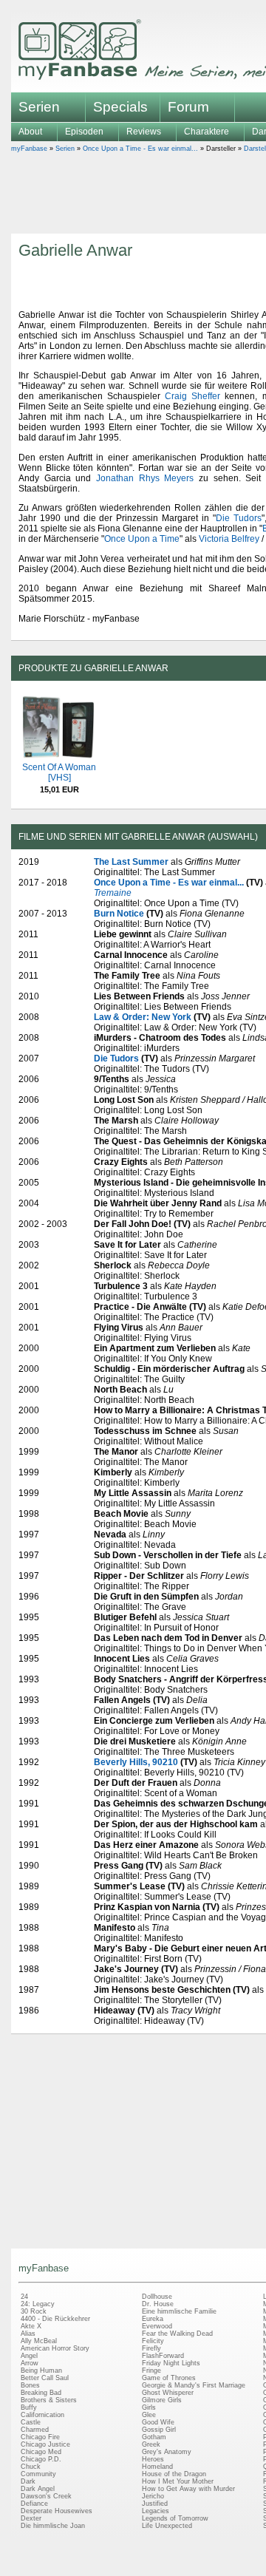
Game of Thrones (169, 2378)
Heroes (153, 2459)
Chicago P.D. (41, 2459)
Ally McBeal (39, 2341)
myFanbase (29, 149)
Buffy (29, 2407)
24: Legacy (38, 2304)
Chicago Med (41, 2452)
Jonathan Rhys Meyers (145, 478)
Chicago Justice (45, 2444)
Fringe (151, 2371)
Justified (155, 2504)
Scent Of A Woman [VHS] (59, 772)
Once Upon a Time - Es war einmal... (140, 149)
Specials (120, 107)
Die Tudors (239, 518)
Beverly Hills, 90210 (136, 1762)
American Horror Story (55, 2348)
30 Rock (34, 2311)
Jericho (153, 2496)
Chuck (31, 2467)
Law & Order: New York (143, 1017)
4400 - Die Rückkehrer (55, 2319)
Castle (31, 2422)
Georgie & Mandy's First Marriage (194, 2385)
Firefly (151, 2348)
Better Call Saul (45, 2378)
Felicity (153, 2341)
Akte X (31, 2326)
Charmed (35, 2430)
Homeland (157, 2467)
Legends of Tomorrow (175, 2518)
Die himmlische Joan (53, 2526)
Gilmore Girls (162, 2400)
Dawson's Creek (46, 2496)
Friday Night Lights (171, 2363)
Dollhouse (157, 2297)
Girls (149, 2407)
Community (38, 2474)
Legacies (156, 2511)
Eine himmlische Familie (179, 2311)
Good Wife (158, 2422)
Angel (29, 2356)
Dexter (31, 2518)
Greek (151, 2444)
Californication (42, 2415)
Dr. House (158, 2304)
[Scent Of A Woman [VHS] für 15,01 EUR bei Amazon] (59, 757)
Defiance (34, 2504)
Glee (149, 2415)
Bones (30, 2385)
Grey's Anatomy (167, 2452)
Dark (28, 2481)
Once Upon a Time (142, 539)
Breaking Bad (41, 2393)
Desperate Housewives (57, 2511)
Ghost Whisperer (168, 2393)
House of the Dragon (174, 2474)
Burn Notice (119, 914)
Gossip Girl (159, 2430)
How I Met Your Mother (178, 2481)
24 (24, 2297)
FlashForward (163, 2356)
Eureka (153, 2319)
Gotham (154, 2437)
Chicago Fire (40, 2437)
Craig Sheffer (192, 396)
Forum (188, 107)
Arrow (30, 2363)
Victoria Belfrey (229, 539)
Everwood (157, 2326)
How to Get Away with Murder (188, 2489)
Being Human (41, 2371)
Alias (28, 2334)
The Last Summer (131, 862)
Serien (65, 149)
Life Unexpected (167, 2526)
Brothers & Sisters (49, 2400)
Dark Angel (38, 2489)
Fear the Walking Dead (177, 2334)
